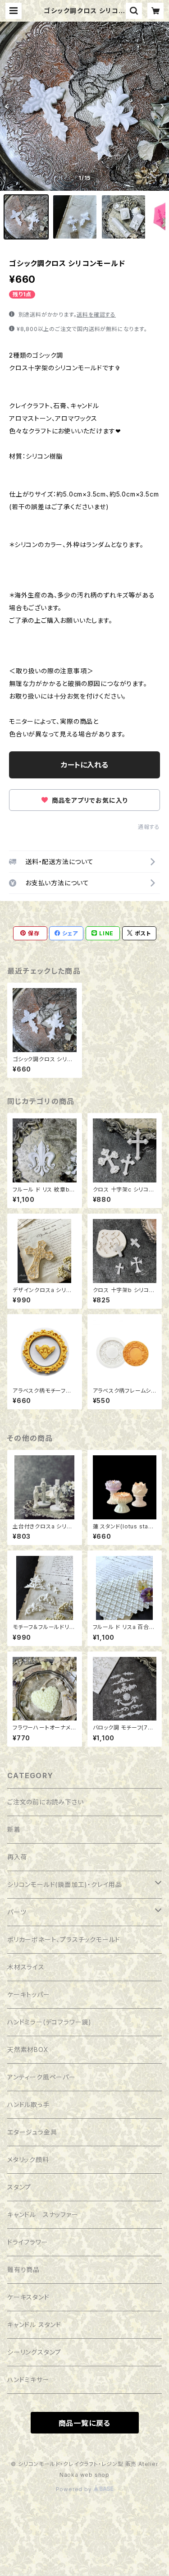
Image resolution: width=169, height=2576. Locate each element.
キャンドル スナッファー (43, 2215)
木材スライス (26, 1967)
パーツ (17, 1912)
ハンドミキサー (28, 2380)
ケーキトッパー (29, 1994)
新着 (14, 1829)
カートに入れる (84, 765)
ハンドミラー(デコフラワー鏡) (49, 2022)
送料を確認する (96, 315)
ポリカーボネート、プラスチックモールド (64, 1939)
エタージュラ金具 (32, 2132)
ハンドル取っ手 (28, 2104)
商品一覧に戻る (85, 2423)
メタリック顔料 (28, 2160)
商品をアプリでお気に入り (89, 800)
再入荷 (17, 1857)
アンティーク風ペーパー (41, 2077)
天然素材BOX (28, 2049)
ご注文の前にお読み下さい (46, 1802)
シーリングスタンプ (34, 2352)
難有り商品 (23, 2270)
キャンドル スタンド (34, 2325)
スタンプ (19, 2187)
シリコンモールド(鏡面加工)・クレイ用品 (65, 1884)
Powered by (75, 2489)
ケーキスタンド (28, 2297)
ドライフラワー (28, 2242)
